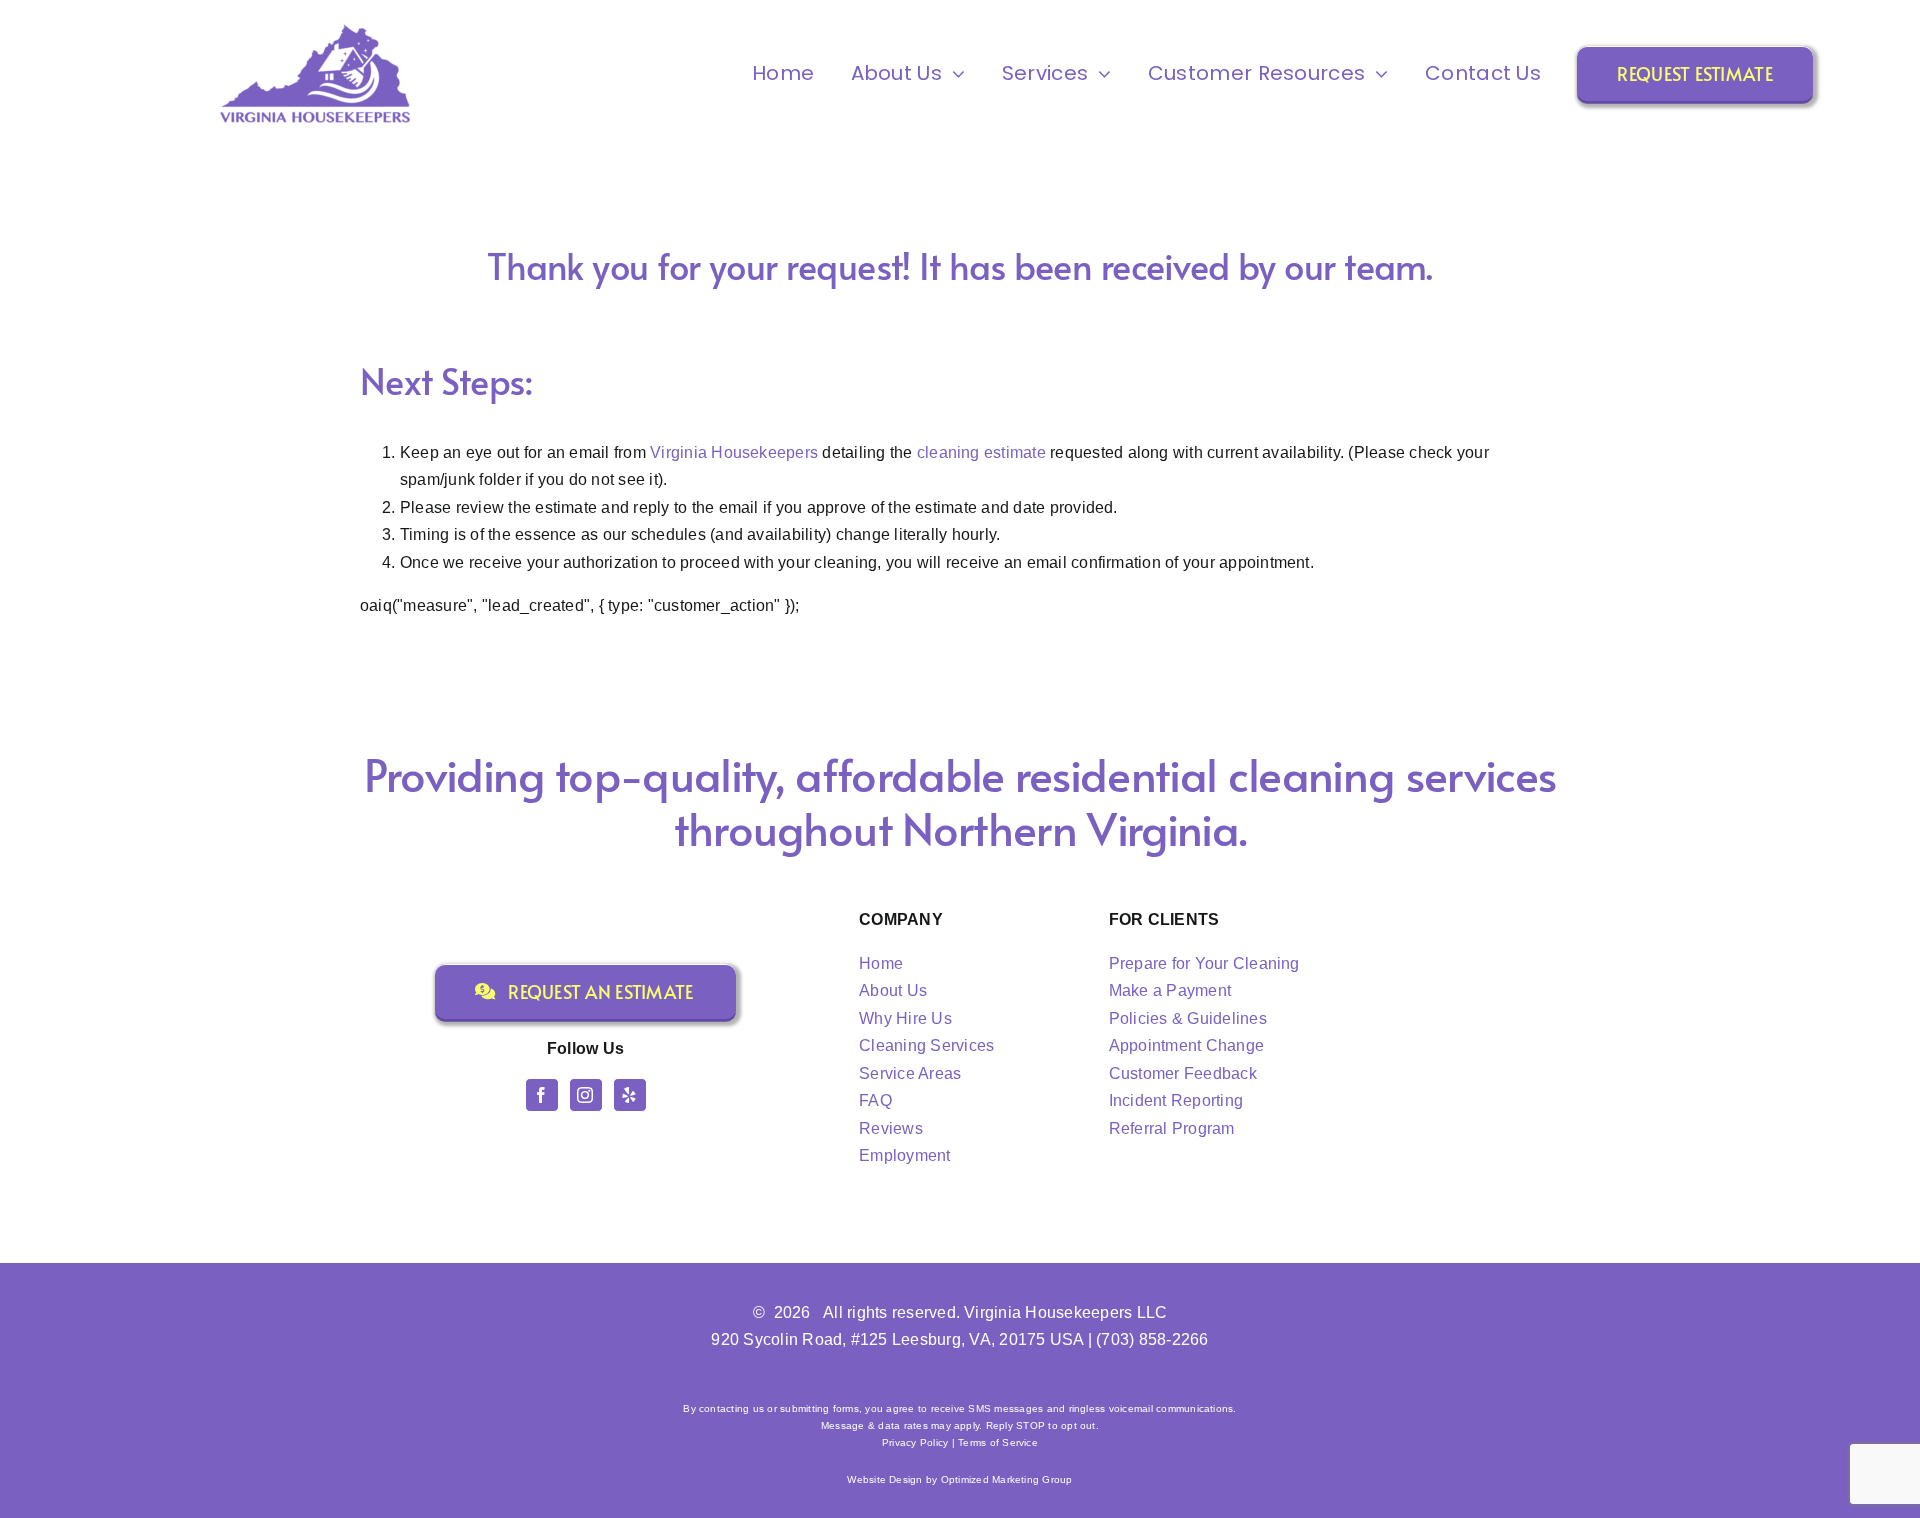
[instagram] (586, 1095)
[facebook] (542, 1095)
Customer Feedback (1183, 1073)
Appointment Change (1186, 1045)
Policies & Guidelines (1188, 1018)
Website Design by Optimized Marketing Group (959, 1479)
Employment (904, 1155)
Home (881, 963)
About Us (893, 990)
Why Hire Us (905, 1018)
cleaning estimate (981, 452)
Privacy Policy (915, 1442)
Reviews (891, 1128)
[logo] (315, 26)
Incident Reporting (1176, 1100)
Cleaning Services (926, 1045)
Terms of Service (998, 1442)
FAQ (875, 1100)
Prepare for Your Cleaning (1204, 963)
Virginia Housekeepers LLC (1065, 1312)
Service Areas (910, 1073)
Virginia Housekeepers (734, 452)
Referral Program (1172, 1128)
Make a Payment (1170, 990)
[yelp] (630, 1095)
